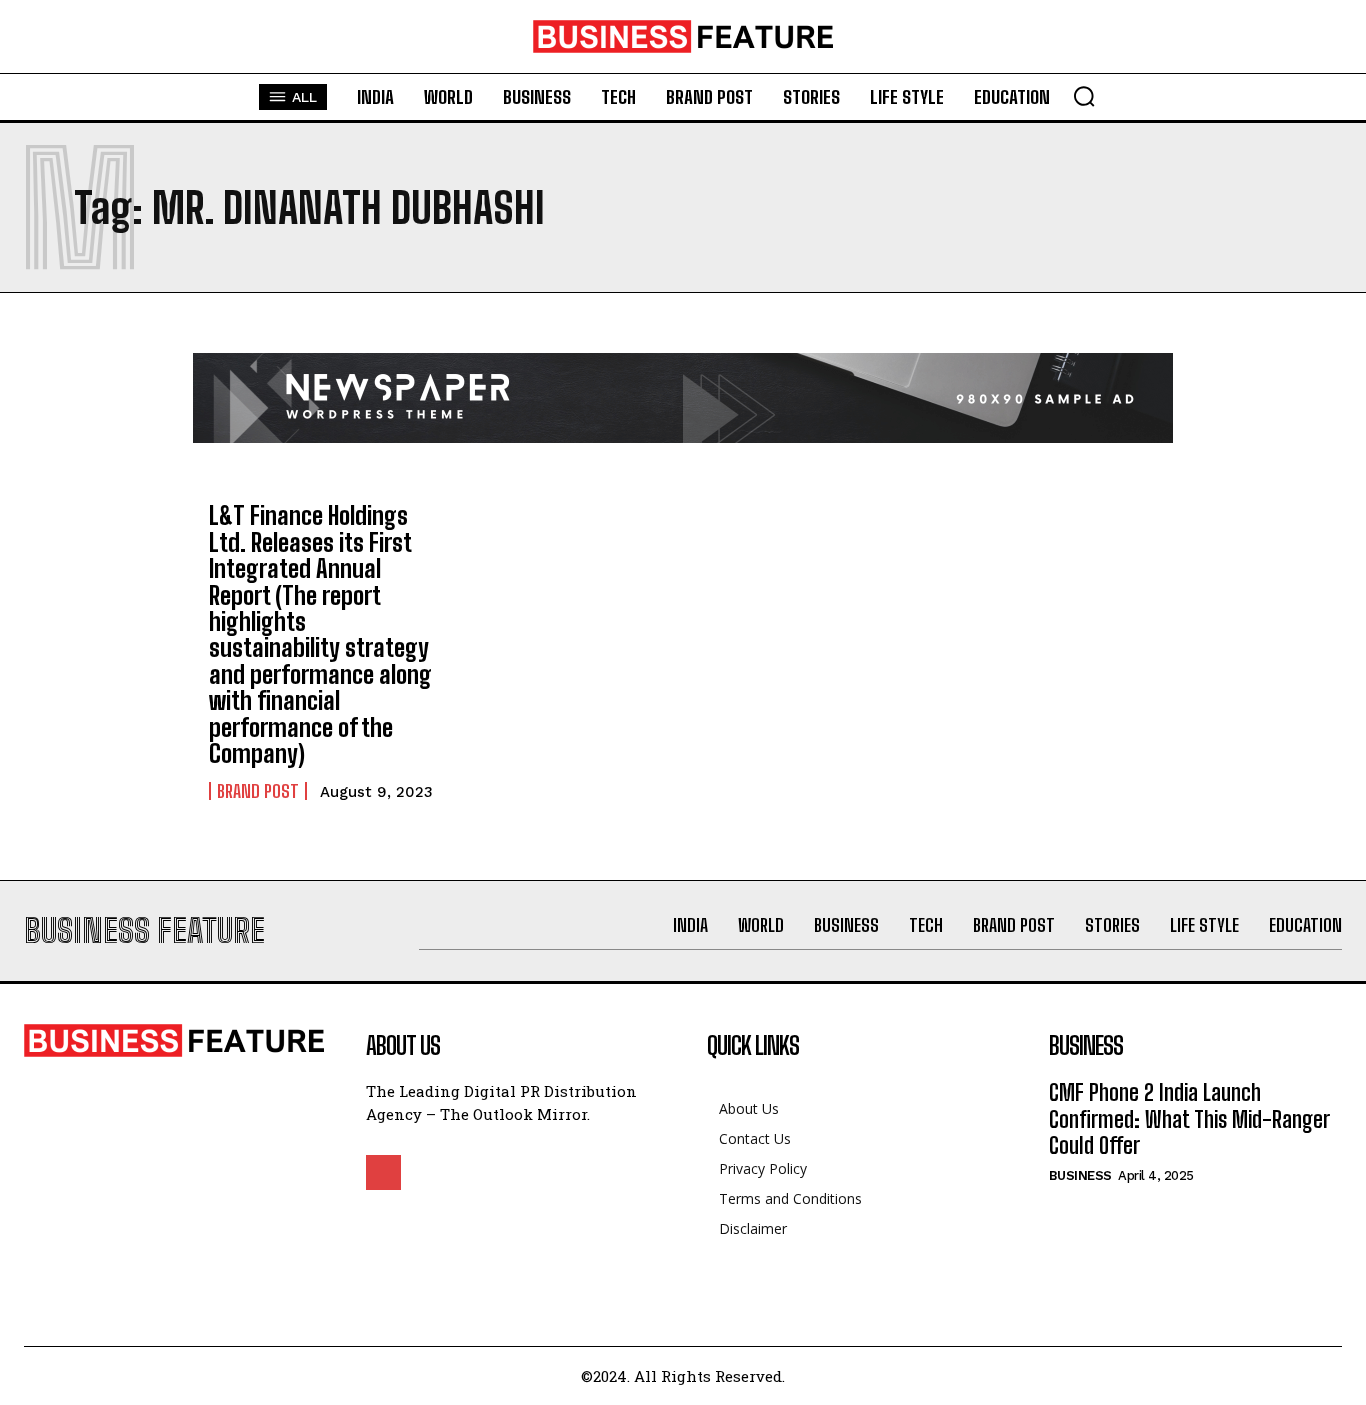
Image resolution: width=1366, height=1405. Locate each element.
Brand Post (258, 791)
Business (1080, 1175)
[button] (1084, 96)
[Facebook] (383, 1172)
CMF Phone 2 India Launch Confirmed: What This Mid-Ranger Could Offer (1189, 1119)
